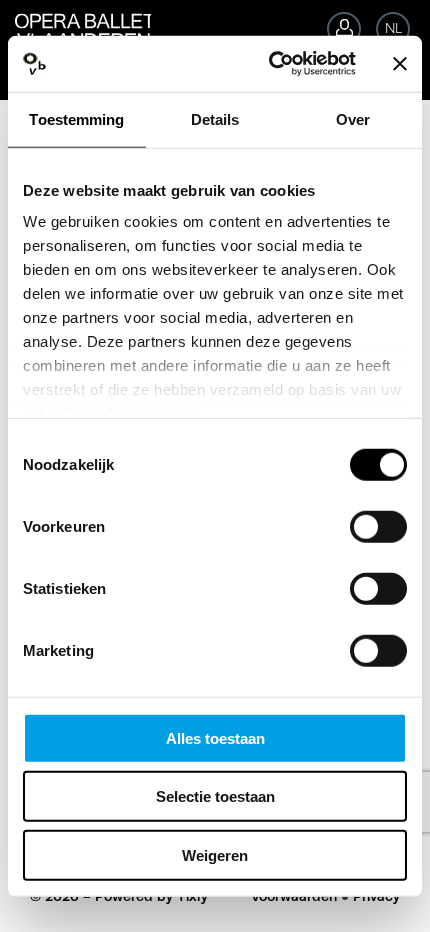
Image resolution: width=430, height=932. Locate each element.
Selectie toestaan (215, 796)
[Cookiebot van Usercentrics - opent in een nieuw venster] (270, 64)
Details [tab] (215, 118)
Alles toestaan (215, 737)
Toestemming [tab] (76, 118)
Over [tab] (353, 118)
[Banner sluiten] (400, 64)
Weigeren (215, 854)
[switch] (378, 526)
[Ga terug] (75, 24)
